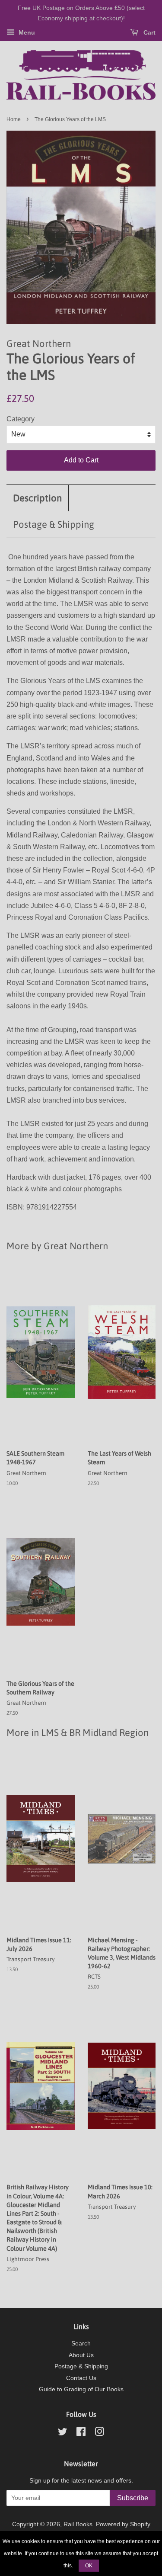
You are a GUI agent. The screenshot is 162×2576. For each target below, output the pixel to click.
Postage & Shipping (54, 524)
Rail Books (78, 2524)
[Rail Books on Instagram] (99, 2433)
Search (81, 2343)
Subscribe (133, 2498)
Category (21, 419)
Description (37, 498)
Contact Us (81, 2378)
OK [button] (89, 2566)
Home (14, 119)
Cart (149, 32)
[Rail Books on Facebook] (81, 2433)
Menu (26, 32)
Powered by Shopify (123, 2524)
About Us (81, 2355)
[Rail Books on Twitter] (63, 2433)
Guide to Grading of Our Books (81, 2389)
